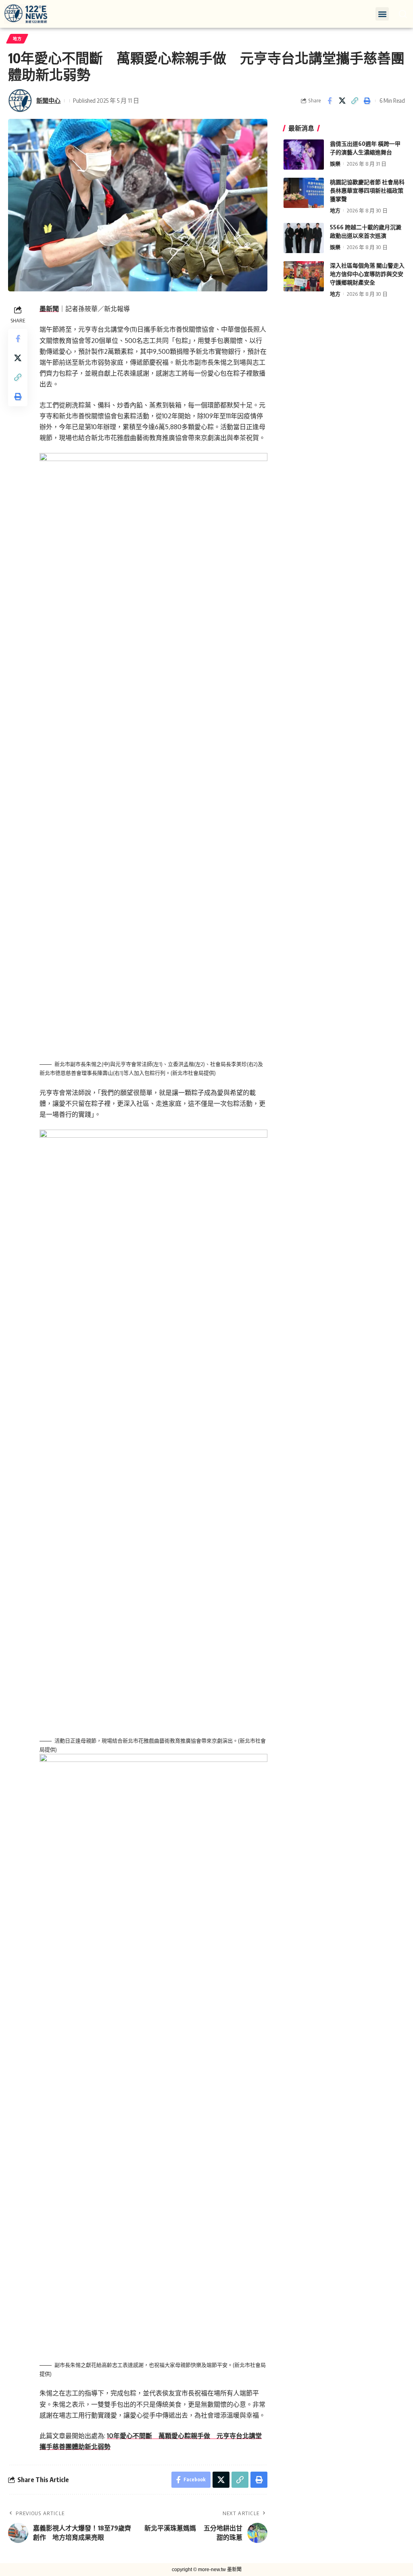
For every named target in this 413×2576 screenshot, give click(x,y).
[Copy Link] (355, 101)
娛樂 (335, 164)
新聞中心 (48, 100)
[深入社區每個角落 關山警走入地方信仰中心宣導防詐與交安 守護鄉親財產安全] (304, 276)
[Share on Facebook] (330, 101)
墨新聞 (49, 309)
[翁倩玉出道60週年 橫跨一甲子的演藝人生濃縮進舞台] (304, 155)
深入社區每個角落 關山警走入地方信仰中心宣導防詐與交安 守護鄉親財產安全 (367, 274)
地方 (17, 39)
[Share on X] (342, 101)
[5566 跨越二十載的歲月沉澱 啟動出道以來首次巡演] (304, 238)
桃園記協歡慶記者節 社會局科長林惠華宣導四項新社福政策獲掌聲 (367, 190)
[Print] (367, 101)
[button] (382, 14)
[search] (403, 14)
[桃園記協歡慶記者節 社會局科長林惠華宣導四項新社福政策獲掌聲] (304, 193)
